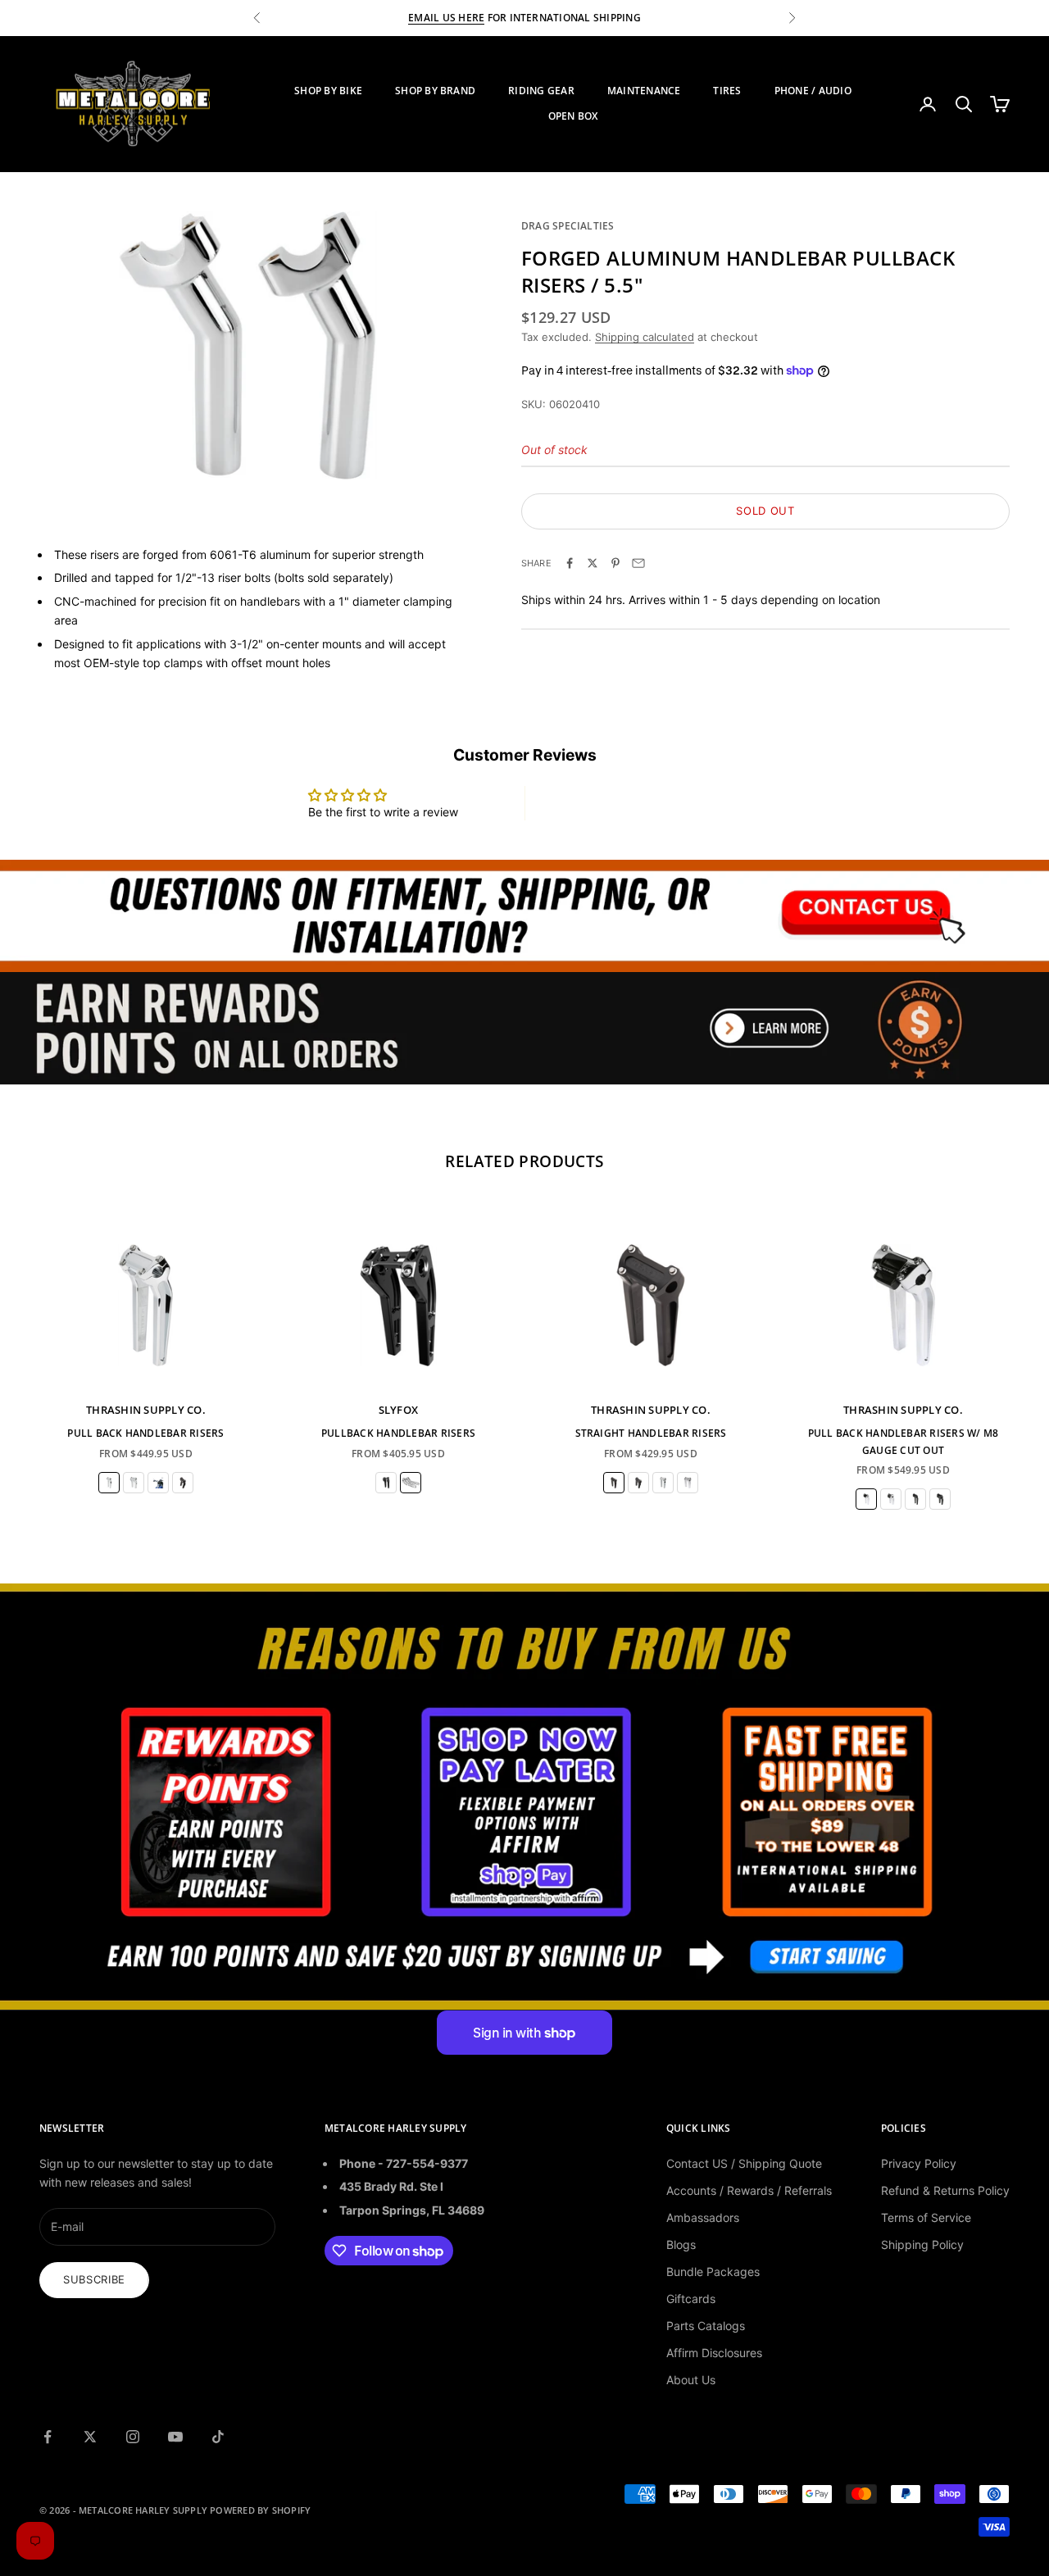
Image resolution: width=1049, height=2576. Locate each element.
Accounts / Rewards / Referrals (749, 2190)
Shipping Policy (922, 2244)
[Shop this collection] (524, 916)
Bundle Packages (713, 2272)
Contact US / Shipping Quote (744, 2163)
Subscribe (94, 2279)
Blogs (681, 2244)
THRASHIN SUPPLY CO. (146, 1410)
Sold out (765, 511)
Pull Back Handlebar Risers (145, 1433)
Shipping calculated (645, 337)
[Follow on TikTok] (218, 2437)
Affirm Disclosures (714, 2353)
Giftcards (691, 2299)
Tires (727, 91)
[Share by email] (638, 563)
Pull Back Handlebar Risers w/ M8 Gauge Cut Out (904, 1441)
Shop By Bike (328, 91)
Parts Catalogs (706, 2326)
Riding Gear (541, 91)
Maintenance (644, 91)
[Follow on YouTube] (175, 2437)
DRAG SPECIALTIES (568, 226)
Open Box (573, 116)
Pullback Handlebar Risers (398, 1433)
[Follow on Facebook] (48, 2437)
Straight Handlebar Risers (651, 1433)
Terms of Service (926, 2217)
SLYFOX (399, 1410)
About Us (691, 2380)
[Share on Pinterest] (615, 563)
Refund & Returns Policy (945, 2190)
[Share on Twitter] (593, 563)
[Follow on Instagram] (133, 2437)
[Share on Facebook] (570, 563)
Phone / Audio (813, 91)
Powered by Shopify (260, 2510)
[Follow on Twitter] (90, 2437)
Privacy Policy (919, 2163)
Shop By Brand (435, 91)
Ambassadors (703, 2217)
